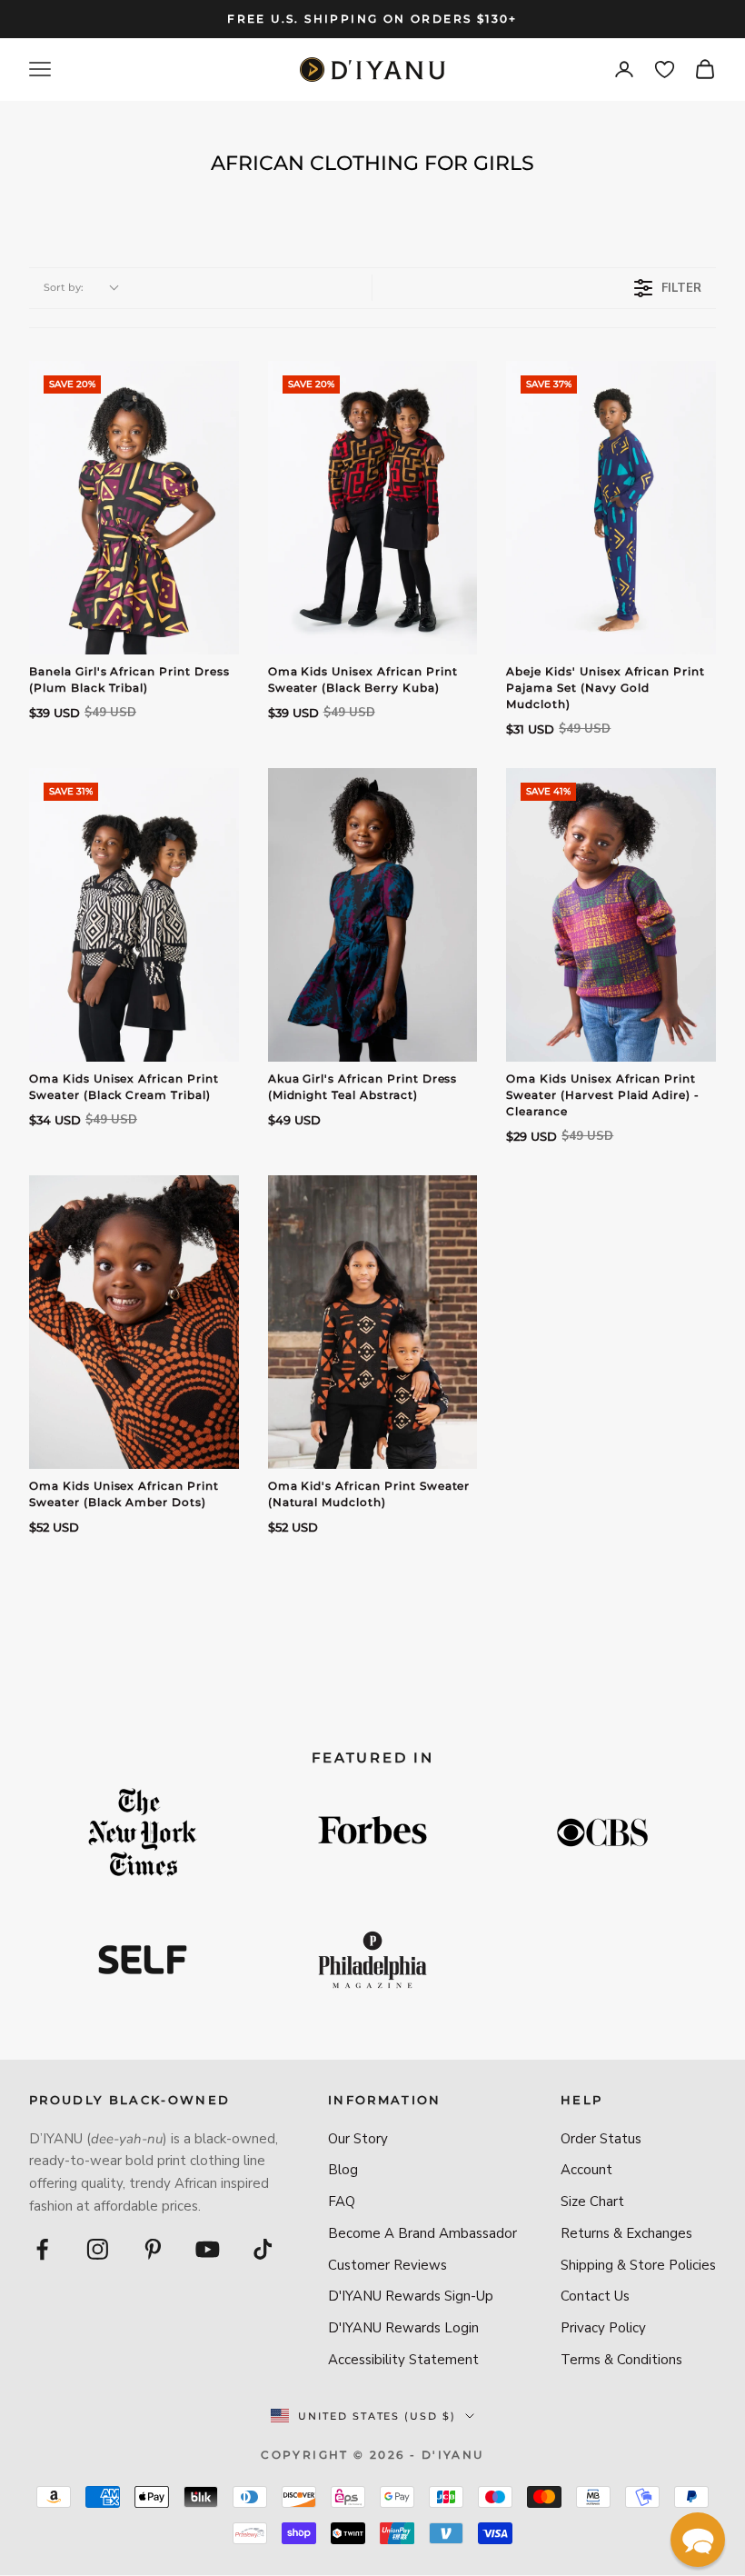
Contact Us (595, 2296)
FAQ (342, 2202)
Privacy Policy (603, 2328)
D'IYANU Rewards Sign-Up (411, 2296)
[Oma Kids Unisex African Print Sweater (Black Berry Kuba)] (373, 508)
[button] (698, 2540)
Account (586, 2170)
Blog (343, 2170)
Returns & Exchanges (626, 2233)
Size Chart (592, 2202)
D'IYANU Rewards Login (403, 2328)
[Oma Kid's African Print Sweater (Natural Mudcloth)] (373, 1322)
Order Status (601, 2139)
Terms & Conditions (621, 2360)
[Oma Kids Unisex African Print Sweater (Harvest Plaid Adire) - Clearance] (611, 915)
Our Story (358, 2139)
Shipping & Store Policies (638, 2265)
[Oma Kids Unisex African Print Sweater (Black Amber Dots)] (134, 1322)
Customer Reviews (387, 2265)
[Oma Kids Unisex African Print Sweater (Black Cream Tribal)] (134, 915)
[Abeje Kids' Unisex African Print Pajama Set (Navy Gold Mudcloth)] (611, 508)
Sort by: (64, 287)
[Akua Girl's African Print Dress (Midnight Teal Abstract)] (373, 915)
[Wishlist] (665, 70)
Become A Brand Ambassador (422, 2233)
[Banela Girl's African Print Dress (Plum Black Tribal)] (134, 508)
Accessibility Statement (403, 2360)
